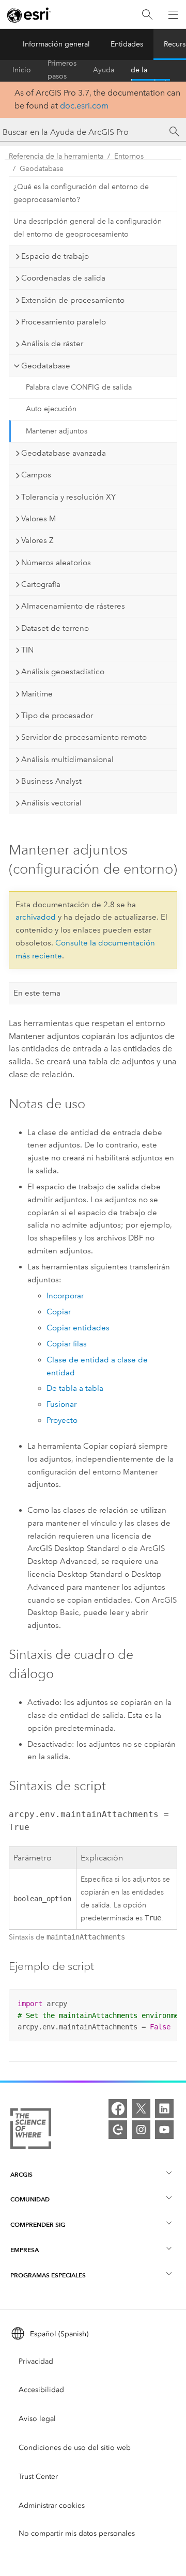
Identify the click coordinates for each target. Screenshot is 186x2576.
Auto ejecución (51, 409)
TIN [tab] (27, 650)
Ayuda (104, 70)
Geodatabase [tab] (46, 366)
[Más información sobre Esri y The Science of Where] (31, 2131)
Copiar (59, 1312)
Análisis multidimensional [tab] (67, 759)
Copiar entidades (78, 1328)
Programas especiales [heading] (48, 2275)
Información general (56, 44)
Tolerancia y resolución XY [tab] (68, 497)
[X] (141, 2108)
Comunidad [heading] (30, 2199)
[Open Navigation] (173, 14)
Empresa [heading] (25, 2250)
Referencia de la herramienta (150, 70)
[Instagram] (141, 2130)
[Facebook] (118, 2108)
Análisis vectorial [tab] (51, 803)
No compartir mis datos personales (77, 2533)
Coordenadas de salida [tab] (63, 278)
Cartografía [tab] (41, 584)
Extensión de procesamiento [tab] (73, 300)
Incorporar (65, 1296)
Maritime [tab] (37, 694)
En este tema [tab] (37, 993)
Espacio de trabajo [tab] (55, 256)
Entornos (129, 156)
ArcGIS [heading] (21, 2174)
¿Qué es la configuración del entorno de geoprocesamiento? (81, 193)
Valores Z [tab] (37, 540)
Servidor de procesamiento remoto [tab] (84, 737)
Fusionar (61, 1404)
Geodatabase (42, 169)
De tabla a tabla (75, 1388)
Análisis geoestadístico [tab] (63, 672)
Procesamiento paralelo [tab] (64, 322)
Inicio (22, 70)
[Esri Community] (118, 2130)
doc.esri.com (84, 106)
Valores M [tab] (38, 519)
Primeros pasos (62, 70)
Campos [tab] (36, 475)
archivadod (36, 917)
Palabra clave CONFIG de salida (79, 387)
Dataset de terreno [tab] (55, 628)
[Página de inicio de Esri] (29, 15)
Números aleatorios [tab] (56, 563)
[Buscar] (147, 15)
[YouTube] (164, 2130)
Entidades (127, 44)
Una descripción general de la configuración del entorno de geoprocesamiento (88, 228)
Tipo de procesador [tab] (57, 716)
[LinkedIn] (164, 2108)
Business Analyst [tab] (51, 781)
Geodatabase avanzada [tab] (64, 453)
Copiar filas (67, 1344)
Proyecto (62, 1420)
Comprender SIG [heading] (38, 2224)
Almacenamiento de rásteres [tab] (73, 606)
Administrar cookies (52, 2505)
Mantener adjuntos (57, 431)
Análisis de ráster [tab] (52, 344)
